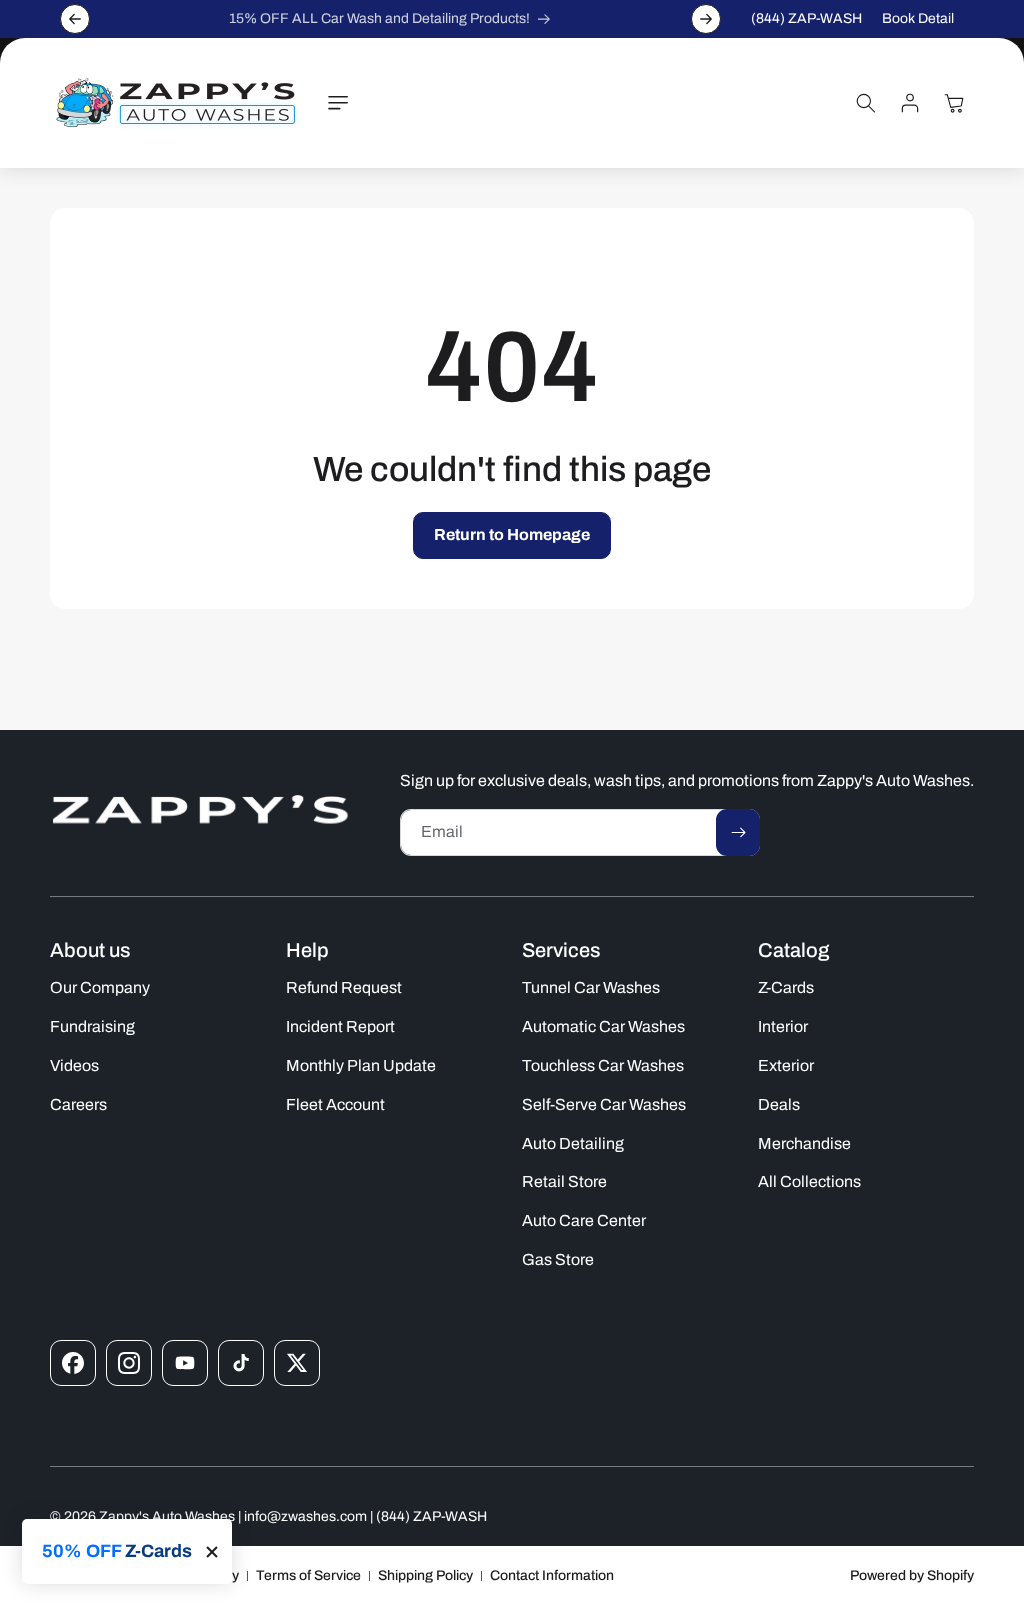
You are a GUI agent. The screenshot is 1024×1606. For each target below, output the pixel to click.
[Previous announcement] (75, 19)
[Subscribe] (738, 832)
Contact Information (552, 1575)
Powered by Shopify (912, 1575)
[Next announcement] (706, 19)
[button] (338, 103)
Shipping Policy (425, 1575)
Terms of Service (308, 1575)
